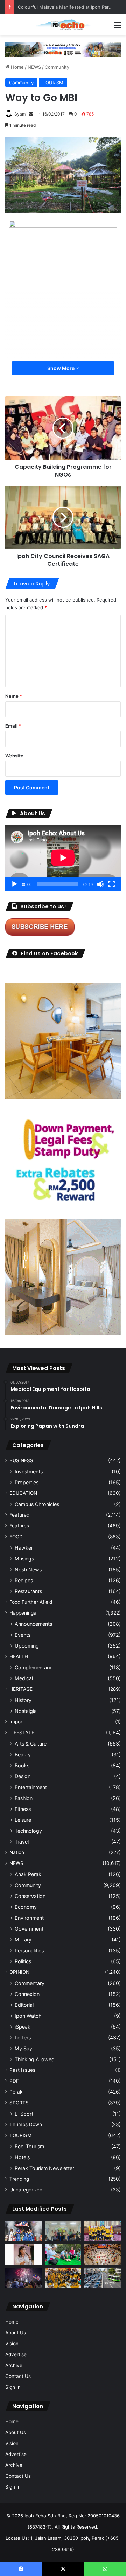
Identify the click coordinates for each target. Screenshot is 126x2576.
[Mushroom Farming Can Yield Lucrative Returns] (63, 2231)
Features (19, 1526)
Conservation (30, 1896)
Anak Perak (28, 1874)
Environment (29, 1918)
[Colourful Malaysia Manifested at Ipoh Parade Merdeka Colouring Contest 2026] (102, 2255)
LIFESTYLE (22, 1733)
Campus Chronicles (37, 1504)
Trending (19, 2179)
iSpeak (23, 2027)
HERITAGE (21, 1689)
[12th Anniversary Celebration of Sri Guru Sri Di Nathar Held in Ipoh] (63, 2278)
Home (17, 67)
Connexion (27, 1994)
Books (22, 1765)
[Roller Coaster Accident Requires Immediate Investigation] (24, 2255)
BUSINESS (21, 1460)
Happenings (23, 1613)
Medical (24, 1678)
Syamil (21, 114)
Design (23, 1776)
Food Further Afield (31, 1602)
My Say (23, 2048)
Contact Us (18, 2376)
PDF (14, 2081)
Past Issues (22, 2070)
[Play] (14, 884)
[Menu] (117, 28)
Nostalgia (26, 1711)
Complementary (33, 1667)
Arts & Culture (31, 1744)
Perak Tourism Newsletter (44, 2168)
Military (23, 1940)
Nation (17, 1852)
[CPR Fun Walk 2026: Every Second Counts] (63, 2255)
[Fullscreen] (112, 884)
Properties (27, 1482)
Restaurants (28, 1591)
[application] (63, 858)
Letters (23, 2038)
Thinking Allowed (35, 2059)
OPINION (19, 1972)
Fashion (24, 1798)
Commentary (30, 1983)
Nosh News (28, 1569)
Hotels (22, 2157)
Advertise (16, 2354)
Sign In (13, 2387)
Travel (22, 1842)
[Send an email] (31, 114)
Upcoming (27, 1646)
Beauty (23, 1754)
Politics (23, 1961)
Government (29, 1929)
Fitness (23, 1809)
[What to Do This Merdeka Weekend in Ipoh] (24, 2278)
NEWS (34, 67)
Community (57, 67)
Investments (29, 1471)
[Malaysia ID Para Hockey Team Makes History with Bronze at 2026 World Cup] (24, 2231)
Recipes (24, 1580)
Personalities (29, 1950)
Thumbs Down (26, 2124)
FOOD (16, 1537)
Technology (28, 1831)
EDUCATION (23, 1493)
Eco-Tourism (29, 2146)
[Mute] (100, 884)
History (23, 1700)
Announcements (33, 1624)
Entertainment (31, 1787)
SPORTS (19, 2103)
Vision (12, 2344)
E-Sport (24, 2114)
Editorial (24, 2005)
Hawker (24, 1548)
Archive (14, 2365)
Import (17, 1722)
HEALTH (19, 1656)
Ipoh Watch (28, 2016)
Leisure (23, 1820)
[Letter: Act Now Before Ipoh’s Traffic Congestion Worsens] (102, 2278)
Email (13, 726)
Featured (19, 1515)
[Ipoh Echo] (63, 25)
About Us (16, 2333)
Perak (16, 2092)
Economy (26, 1907)
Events (23, 1635)
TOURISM (53, 83)
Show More (61, 368)
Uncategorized (26, 2190)
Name (14, 696)
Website (14, 756)
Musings (24, 1559)
